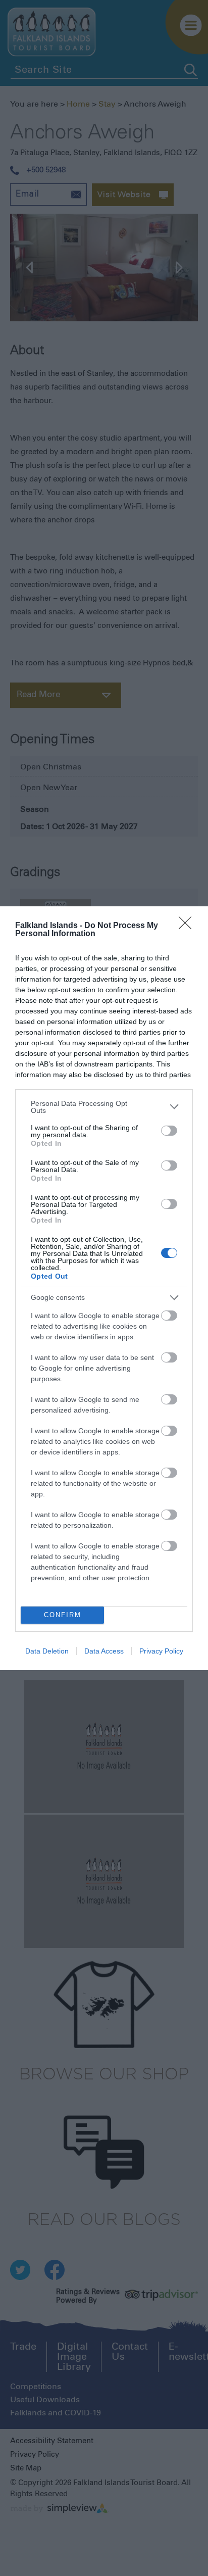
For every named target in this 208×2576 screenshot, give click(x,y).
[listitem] (104, 1107)
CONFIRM (63, 1615)
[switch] (169, 1131)
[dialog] (104, 1288)
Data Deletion (47, 1651)
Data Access (104, 1651)
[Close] (188, 926)
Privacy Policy (161, 1651)
